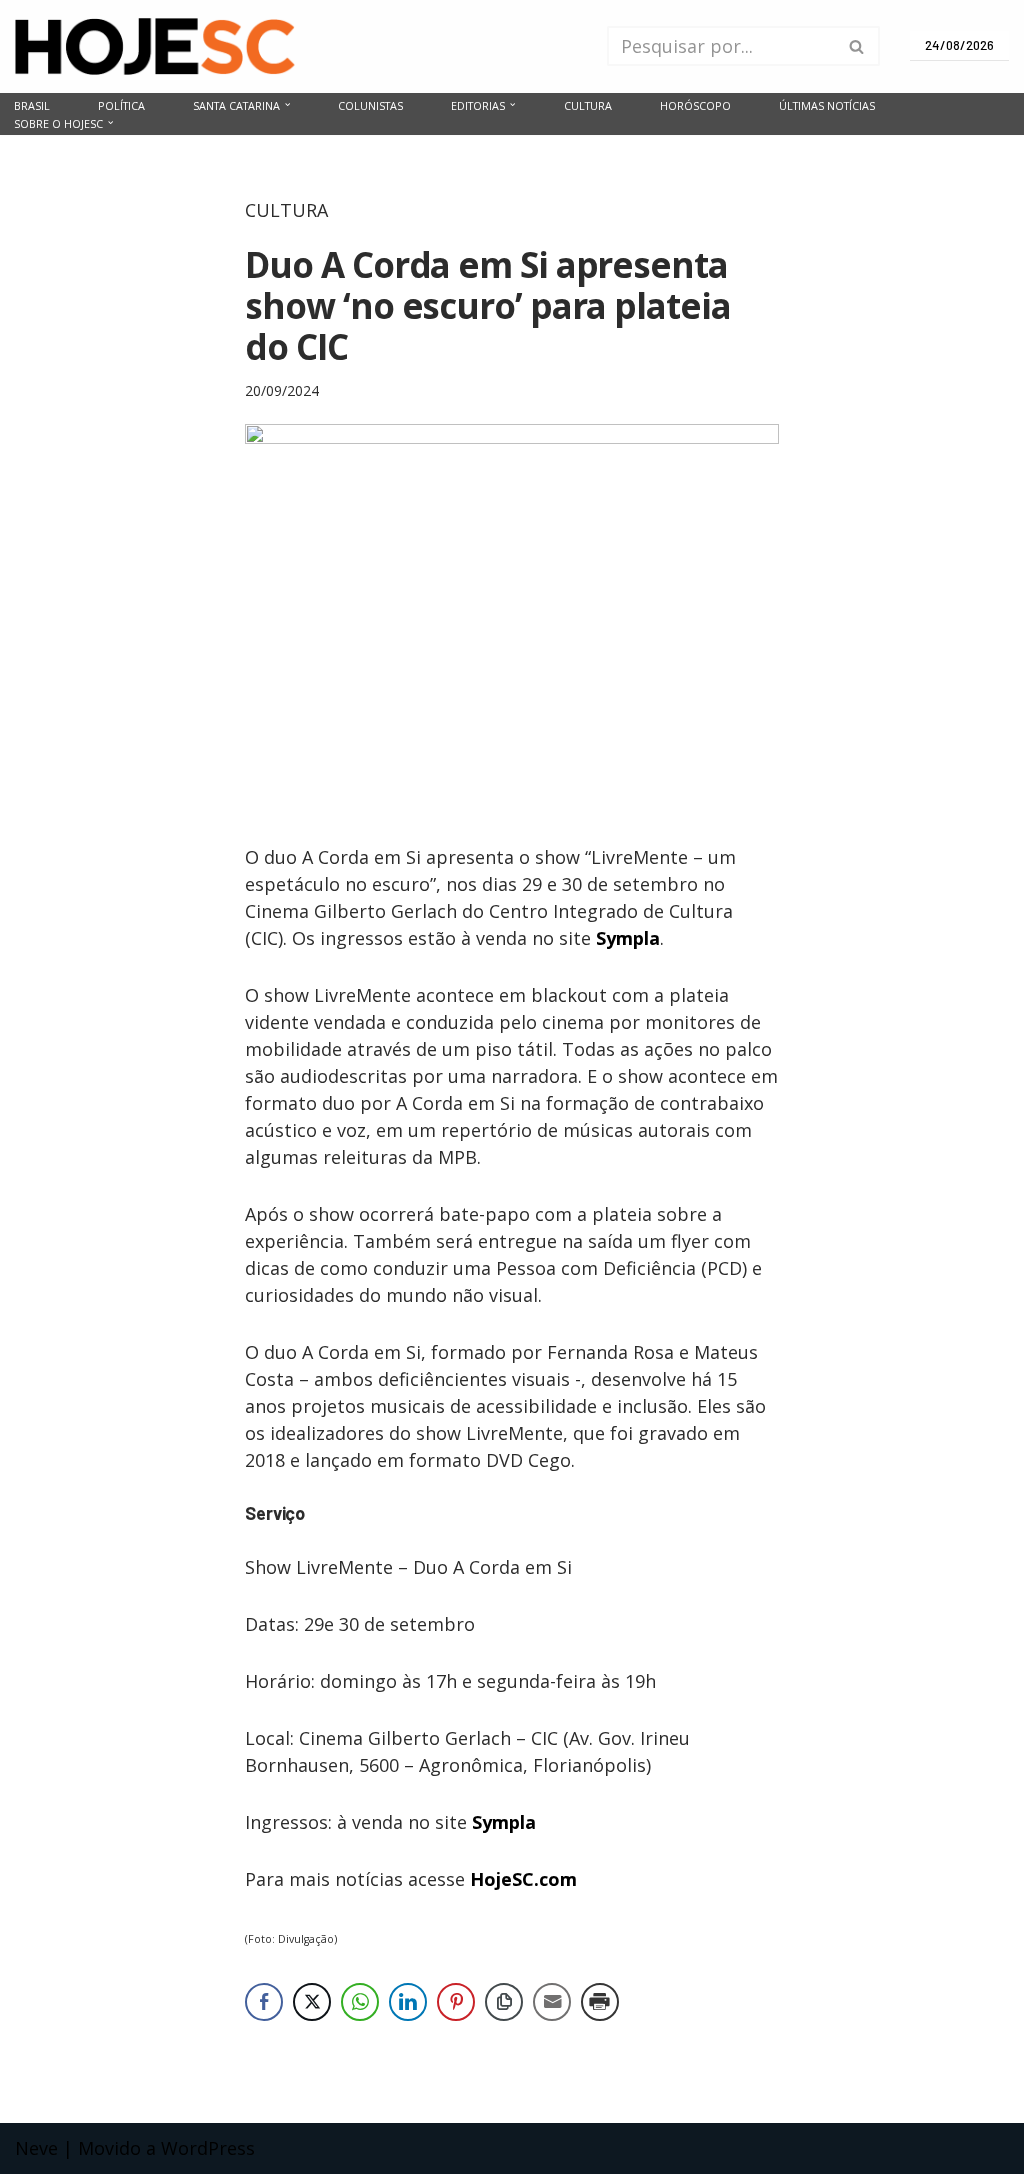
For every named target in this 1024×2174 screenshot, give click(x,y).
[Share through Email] (552, 2002)
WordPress (208, 2148)
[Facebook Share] (264, 2002)
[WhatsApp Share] (360, 2002)
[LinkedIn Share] (408, 2002)
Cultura (588, 105)
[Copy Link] (504, 2002)
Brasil (32, 105)
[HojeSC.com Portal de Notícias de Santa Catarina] (155, 46)
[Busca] (857, 46)
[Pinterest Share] (456, 2002)
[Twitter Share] (312, 2002)
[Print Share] (600, 2002)
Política (121, 105)
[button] (287, 104)
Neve (36, 2148)
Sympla (628, 938)
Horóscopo (695, 105)
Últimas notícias (827, 105)
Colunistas (370, 105)
